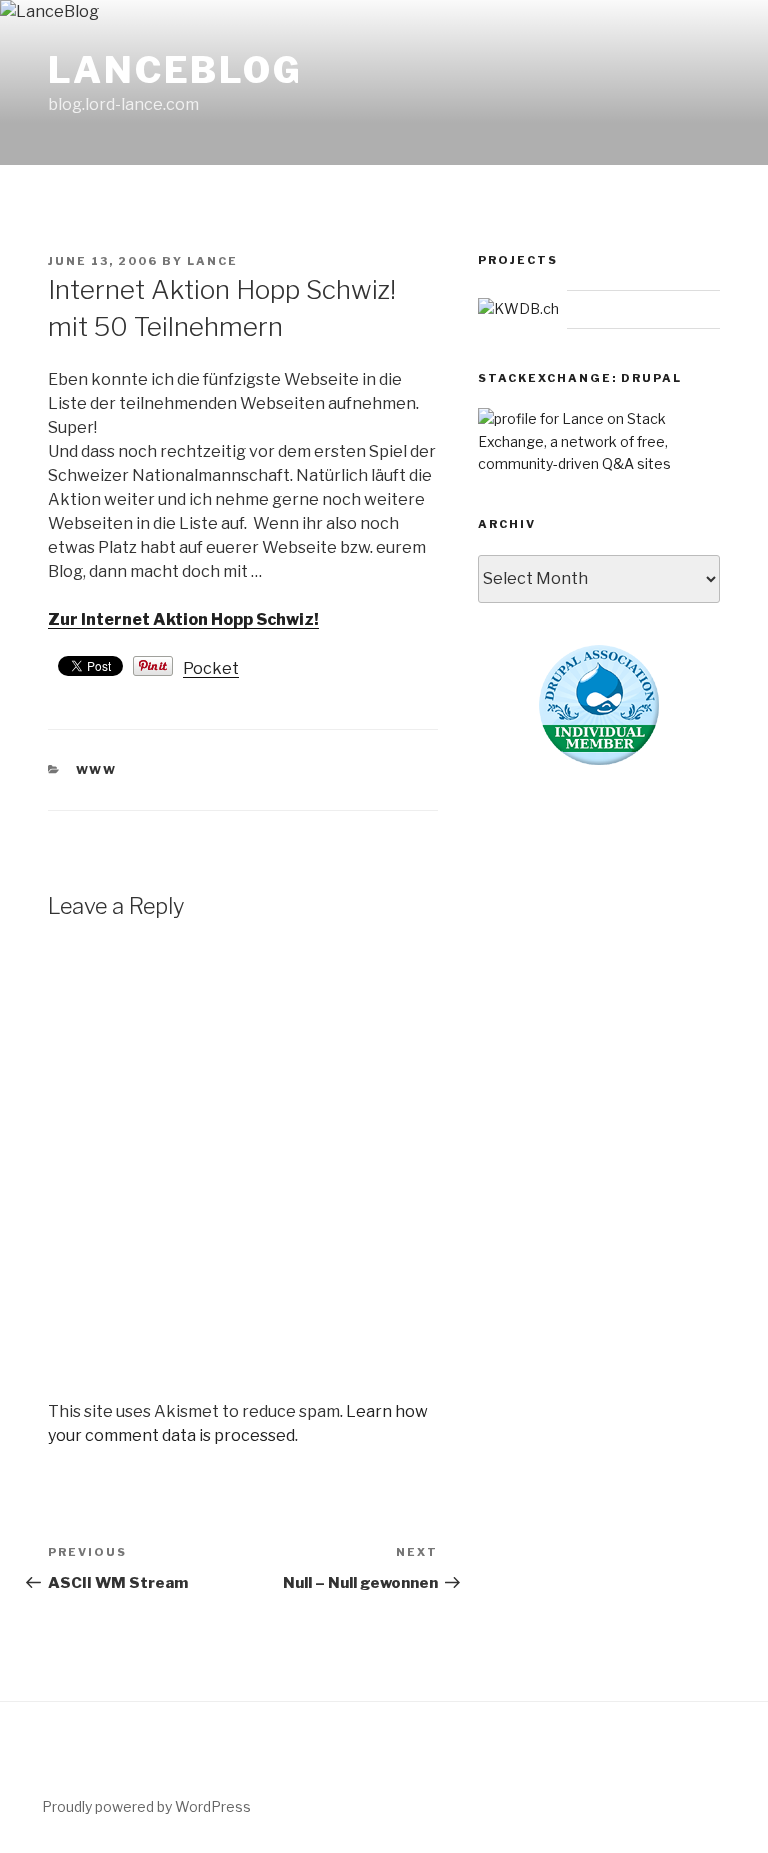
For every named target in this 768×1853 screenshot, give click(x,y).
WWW (97, 770)
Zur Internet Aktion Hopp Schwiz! (183, 619)
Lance (212, 261)
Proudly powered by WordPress (146, 1806)
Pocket (211, 668)
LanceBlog (175, 70)
